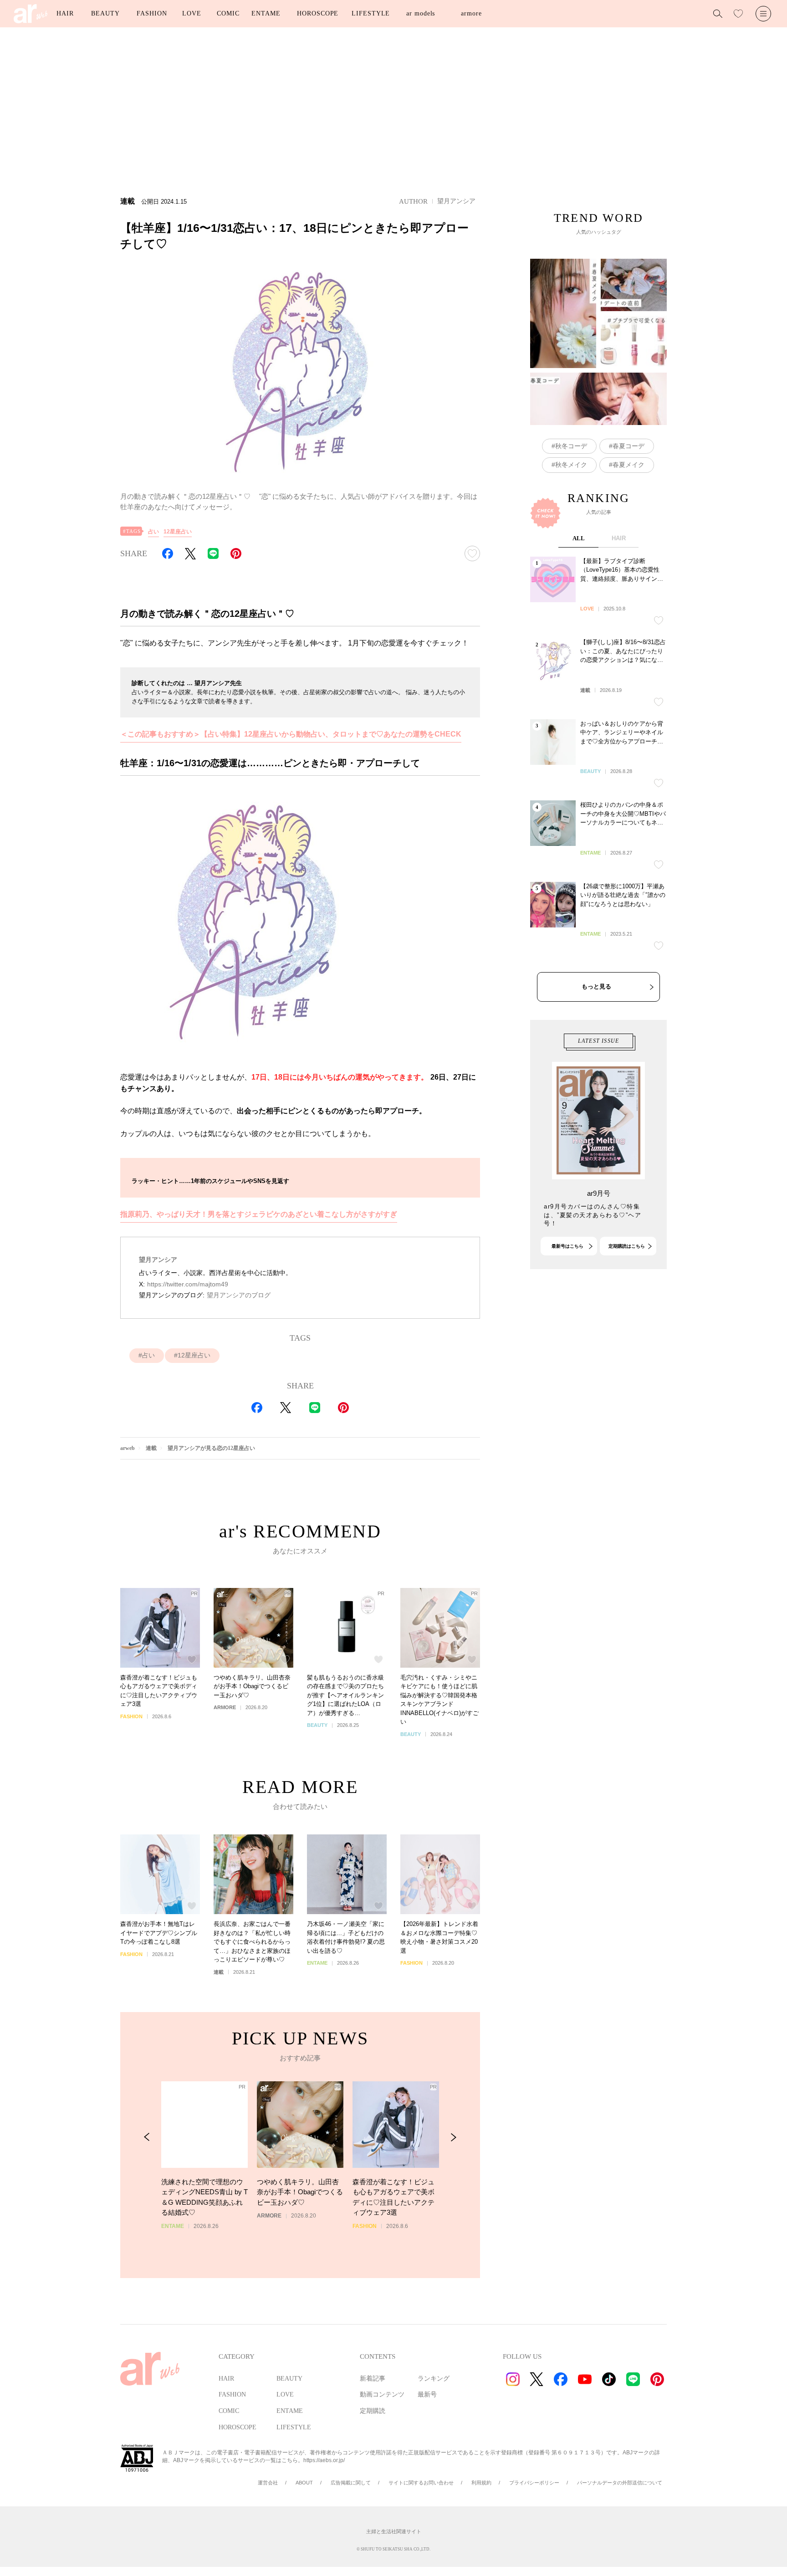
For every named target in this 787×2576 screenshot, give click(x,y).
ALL (579, 538)
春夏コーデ (629, 446)
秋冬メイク (571, 465)
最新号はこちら (567, 1246)
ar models (421, 13)
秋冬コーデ (571, 446)
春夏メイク (629, 465)
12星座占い (178, 532)
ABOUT (304, 2483)
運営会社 (268, 2483)
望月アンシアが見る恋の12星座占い (211, 1448)
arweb (128, 1448)
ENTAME (266, 13)
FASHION (152, 13)
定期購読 (373, 2411)
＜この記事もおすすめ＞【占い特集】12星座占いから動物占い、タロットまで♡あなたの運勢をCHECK (291, 734)
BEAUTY (105, 13)
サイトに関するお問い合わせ (421, 2483)
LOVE (192, 13)
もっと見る (596, 986)
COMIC (228, 13)
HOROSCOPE (318, 13)
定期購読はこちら (627, 1246)
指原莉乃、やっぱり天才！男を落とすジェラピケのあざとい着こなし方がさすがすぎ (259, 1214)
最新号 (427, 2394)
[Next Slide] (453, 2137)
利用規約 (481, 2483)
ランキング (434, 2379)
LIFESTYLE (371, 13)
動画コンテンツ (382, 2394)
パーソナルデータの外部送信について (620, 2483)
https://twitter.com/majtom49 (188, 1284)
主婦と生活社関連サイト (394, 2531)
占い (153, 532)
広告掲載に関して (351, 2483)
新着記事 (373, 2379)
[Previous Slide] (147, 2137)
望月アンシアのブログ (239, 1295)
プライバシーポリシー (534, 2483)
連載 (151, 1448)
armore (471, 13)
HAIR (65, 13)
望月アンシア (456, 201)
